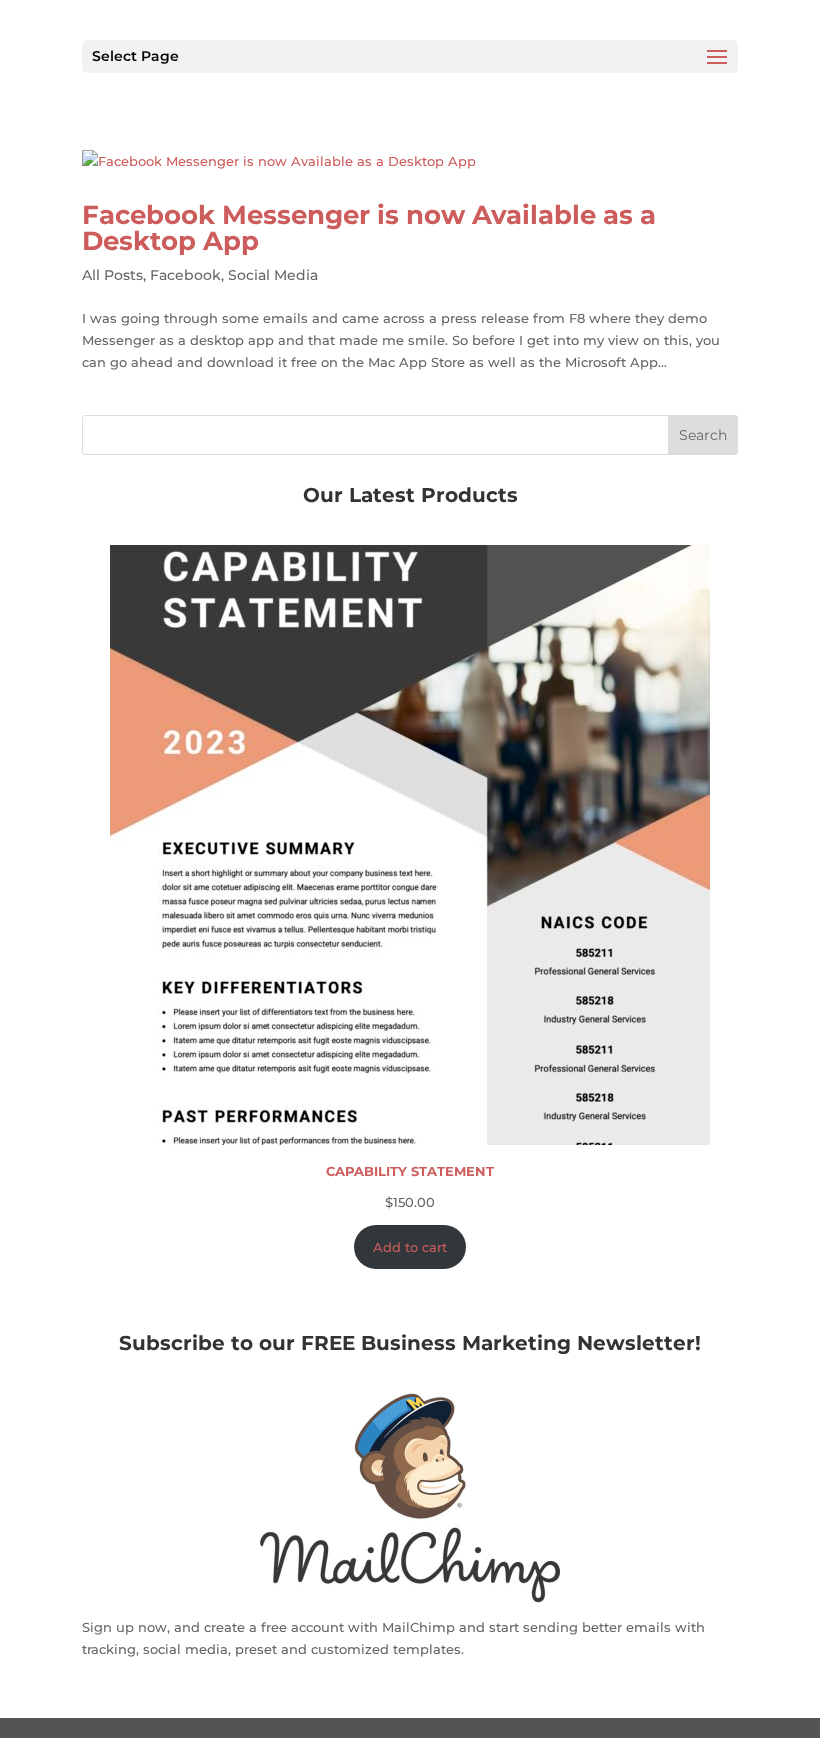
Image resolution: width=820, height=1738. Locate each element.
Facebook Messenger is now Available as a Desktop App (369, 228)
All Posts (112, 275)
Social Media (273, 275)
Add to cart (410, 1247)
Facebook (185, 275)
